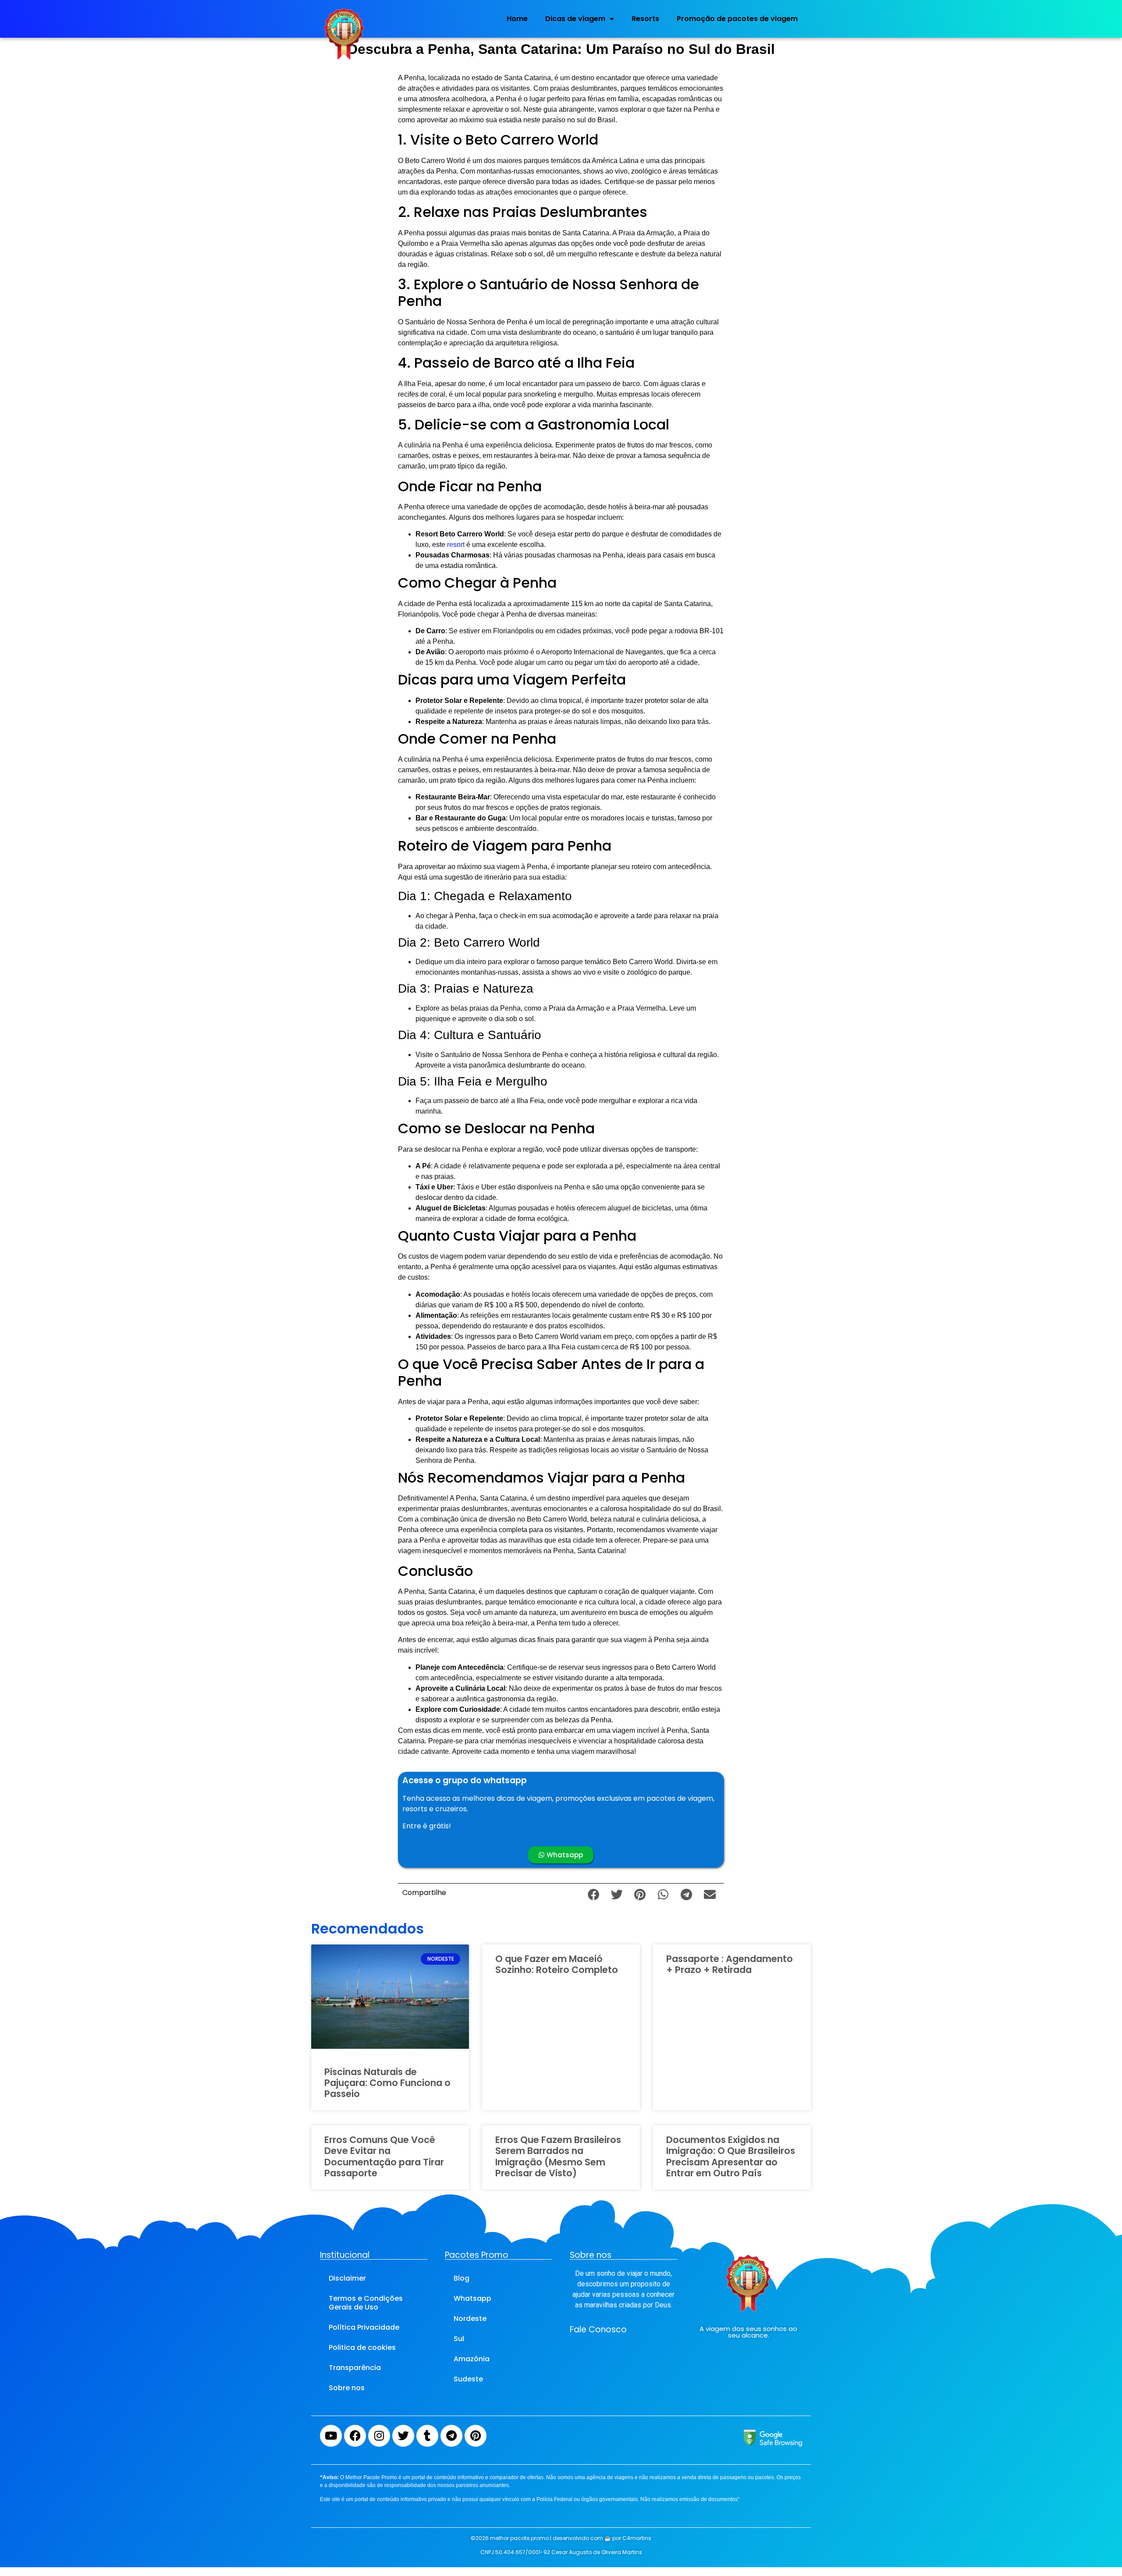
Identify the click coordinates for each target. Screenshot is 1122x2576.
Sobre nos (347, 2388)
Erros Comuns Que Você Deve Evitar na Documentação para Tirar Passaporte (384, 2156)
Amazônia (472, 2359)
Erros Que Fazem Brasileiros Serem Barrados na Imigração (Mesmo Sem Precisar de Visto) (558, 2156)
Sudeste (468, 2379)
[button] (594, 1894)
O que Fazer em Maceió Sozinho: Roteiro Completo (557, 1964)
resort (456, 545)
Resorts (645, 19)
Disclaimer (347, 2278)
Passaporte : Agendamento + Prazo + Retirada (730, 1964)
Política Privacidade (364, 2327)
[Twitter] (403, 2436)
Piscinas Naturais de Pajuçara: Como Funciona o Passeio (387, 2083)
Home (517, 19)
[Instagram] (379, 2436)
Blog (462, 2278)
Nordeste (470, 2319)
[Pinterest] (476, 2436)
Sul (459, 2339)
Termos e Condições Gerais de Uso (366, 2303)
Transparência (355, 2368)
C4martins (637, 2538)
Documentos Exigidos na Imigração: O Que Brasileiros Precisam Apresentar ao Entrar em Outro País (731, 2156)
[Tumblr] (427, 2436)
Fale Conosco (598, 2329)
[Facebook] (355, 2436)
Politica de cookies (362, 2347)
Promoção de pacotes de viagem (737, 19)
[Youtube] (331, 2436)
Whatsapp (472, 2298)
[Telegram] (451, 2436)
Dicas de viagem (575, 19)
